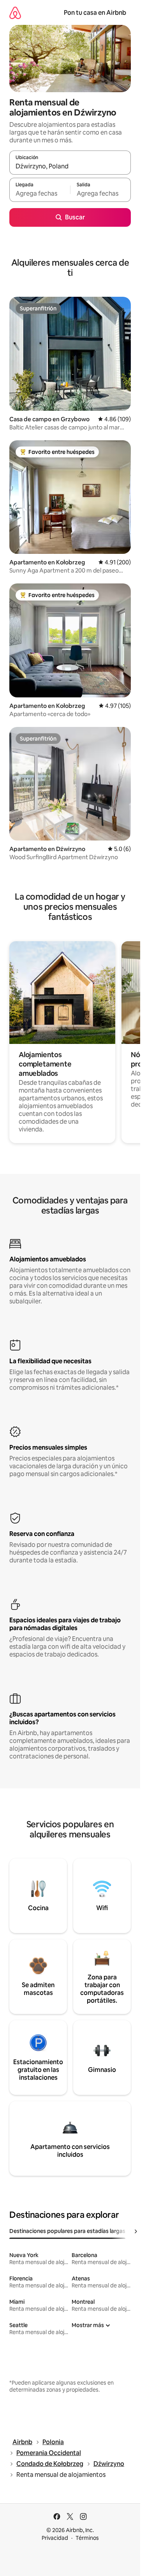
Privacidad (55, 2538)
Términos (87, 2538)
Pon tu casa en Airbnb (95, 13)
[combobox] (70, 166)
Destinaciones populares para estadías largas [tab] (67, 2231)
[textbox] (40, 193)
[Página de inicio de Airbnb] (15, 13)
